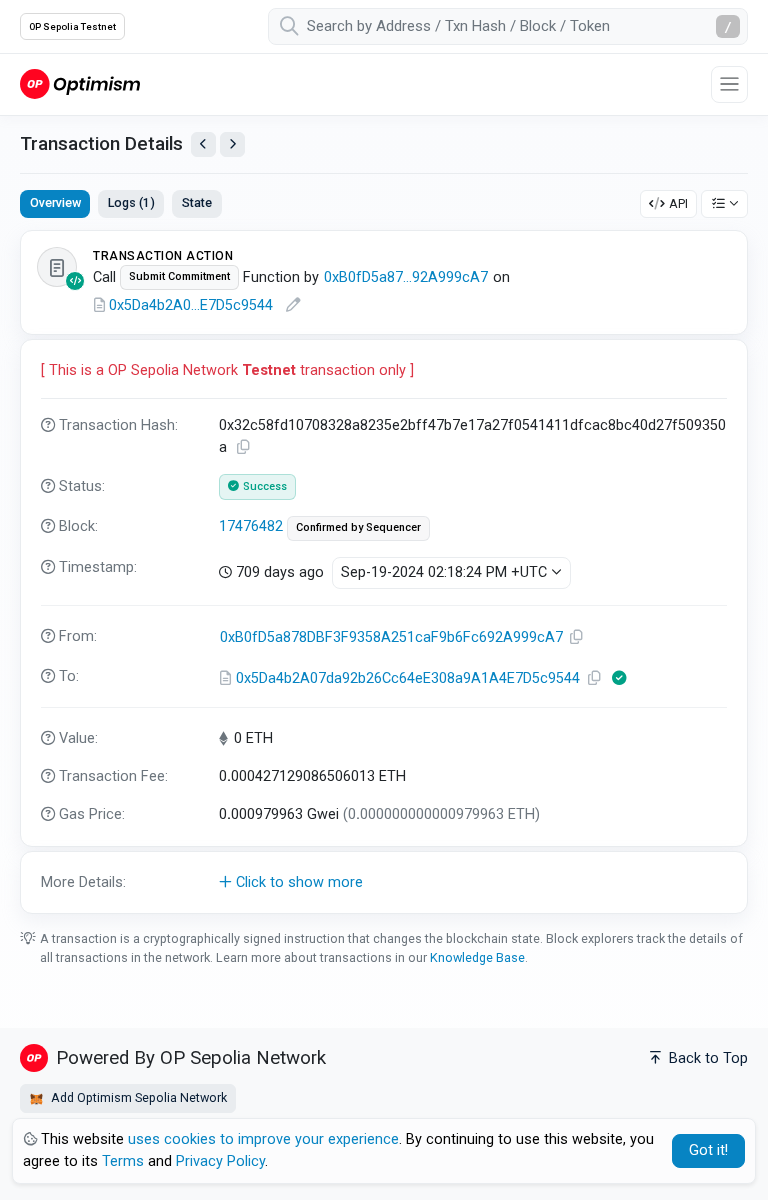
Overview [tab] (55, 202)
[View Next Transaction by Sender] (232, 144)
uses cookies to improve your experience (263, 1139)
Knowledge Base (477, 957)
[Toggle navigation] (729, 84)
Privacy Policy (220, 1161)
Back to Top (706, 1058)
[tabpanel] (384, 572)
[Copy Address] (577, 637)
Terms (123, 1161)
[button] (384, 883)
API (678, 203)
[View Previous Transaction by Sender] (203, 144)
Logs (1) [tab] (131, 202)
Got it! (708, 1150)
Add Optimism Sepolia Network (137, 1097)
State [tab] (197, 202)
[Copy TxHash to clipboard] (244, 447)
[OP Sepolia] (80, 83)
